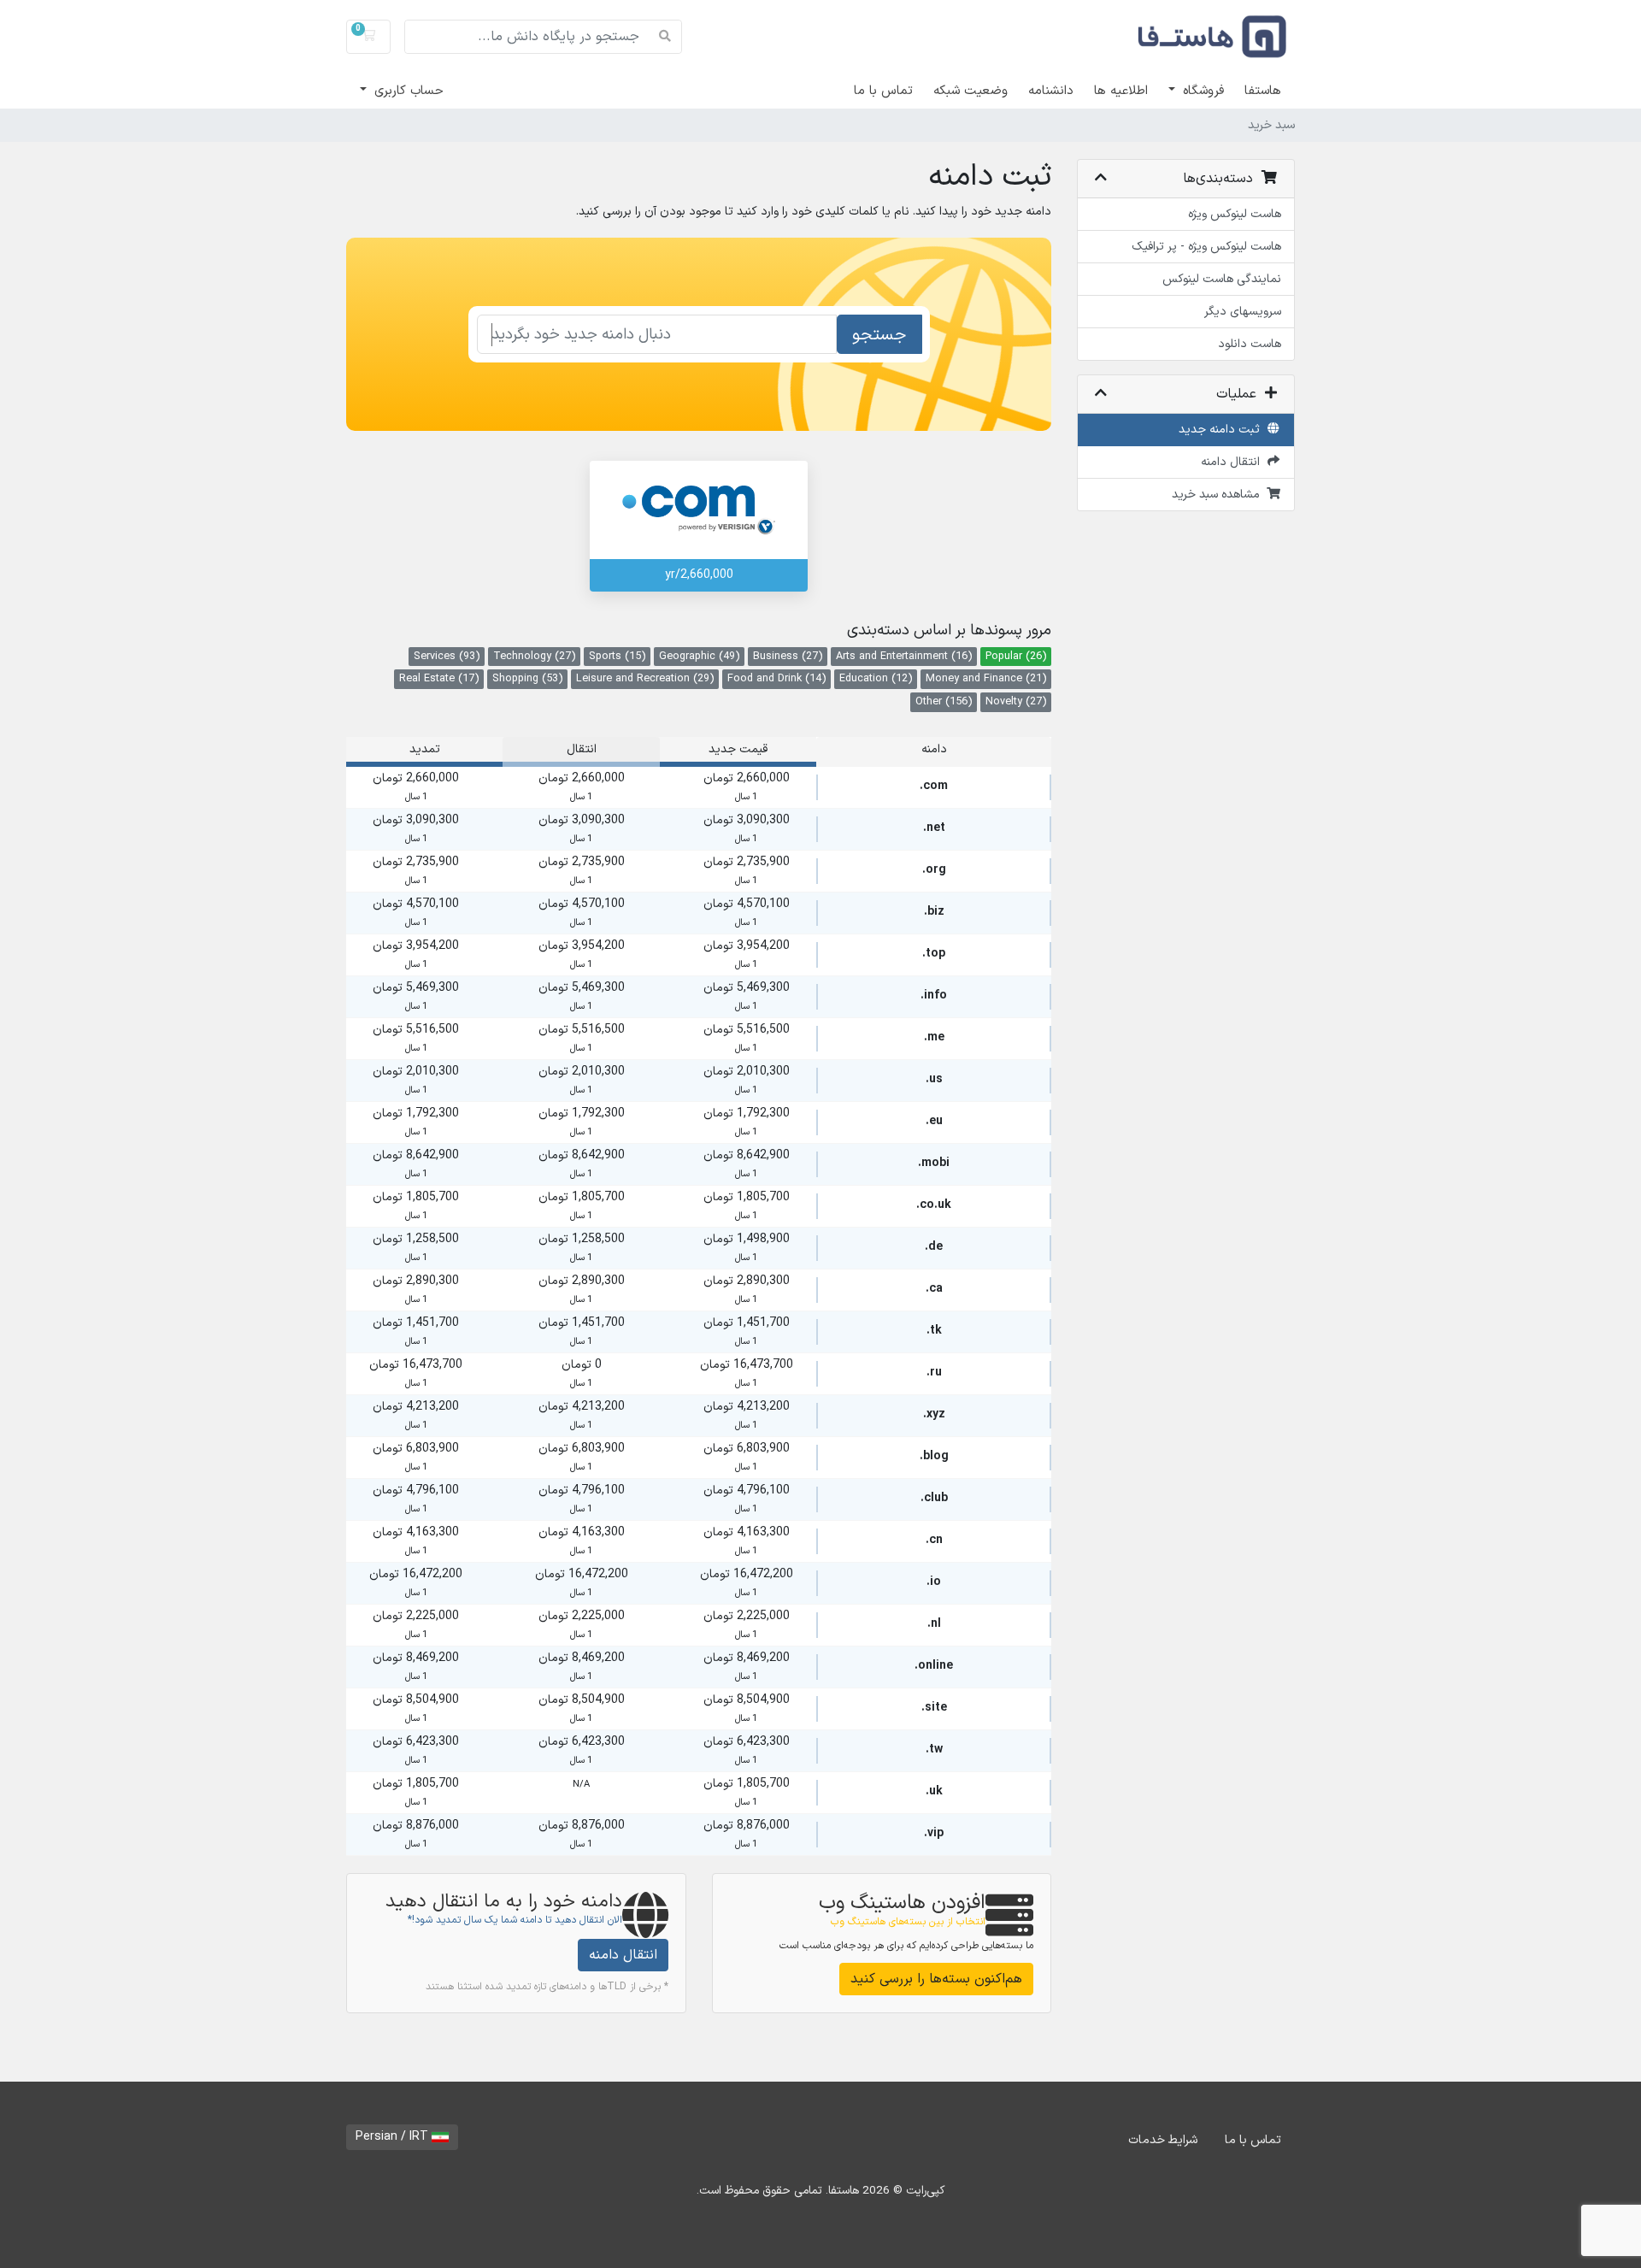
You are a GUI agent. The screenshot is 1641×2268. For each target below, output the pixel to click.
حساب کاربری (407, 91)
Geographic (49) (699, 656)
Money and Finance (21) (986, 678)
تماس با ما (883, 91)
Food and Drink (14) (776, 678)
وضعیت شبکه (970, 91)
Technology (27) (534, 656)
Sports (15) (617, 656)
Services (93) (447, 656)
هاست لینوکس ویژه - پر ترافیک (1206, 247)
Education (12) (876, 678)
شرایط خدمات (1163, 2140)
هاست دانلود (1250, 344)
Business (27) (788, 656)
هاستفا (1263, 91)
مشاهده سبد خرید (1219, 495)
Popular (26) (1016, 656)
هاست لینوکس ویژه (1235, 214)
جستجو (879, 335)
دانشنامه (1051, 91)
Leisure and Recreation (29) (645, 678)
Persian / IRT (394, 2137)
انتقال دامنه (1234, 462)
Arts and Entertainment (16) (904, 656)
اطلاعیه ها (1121, 91)
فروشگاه (1201, 91)
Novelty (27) (1016, 701)
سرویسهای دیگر (1243, 312)
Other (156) (944, 701)
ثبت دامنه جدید (1223, 430)
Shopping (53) (527, 678)
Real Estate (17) (439, 678)
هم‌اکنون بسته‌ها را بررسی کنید (936, 1979)
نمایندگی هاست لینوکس (1222, 279)
